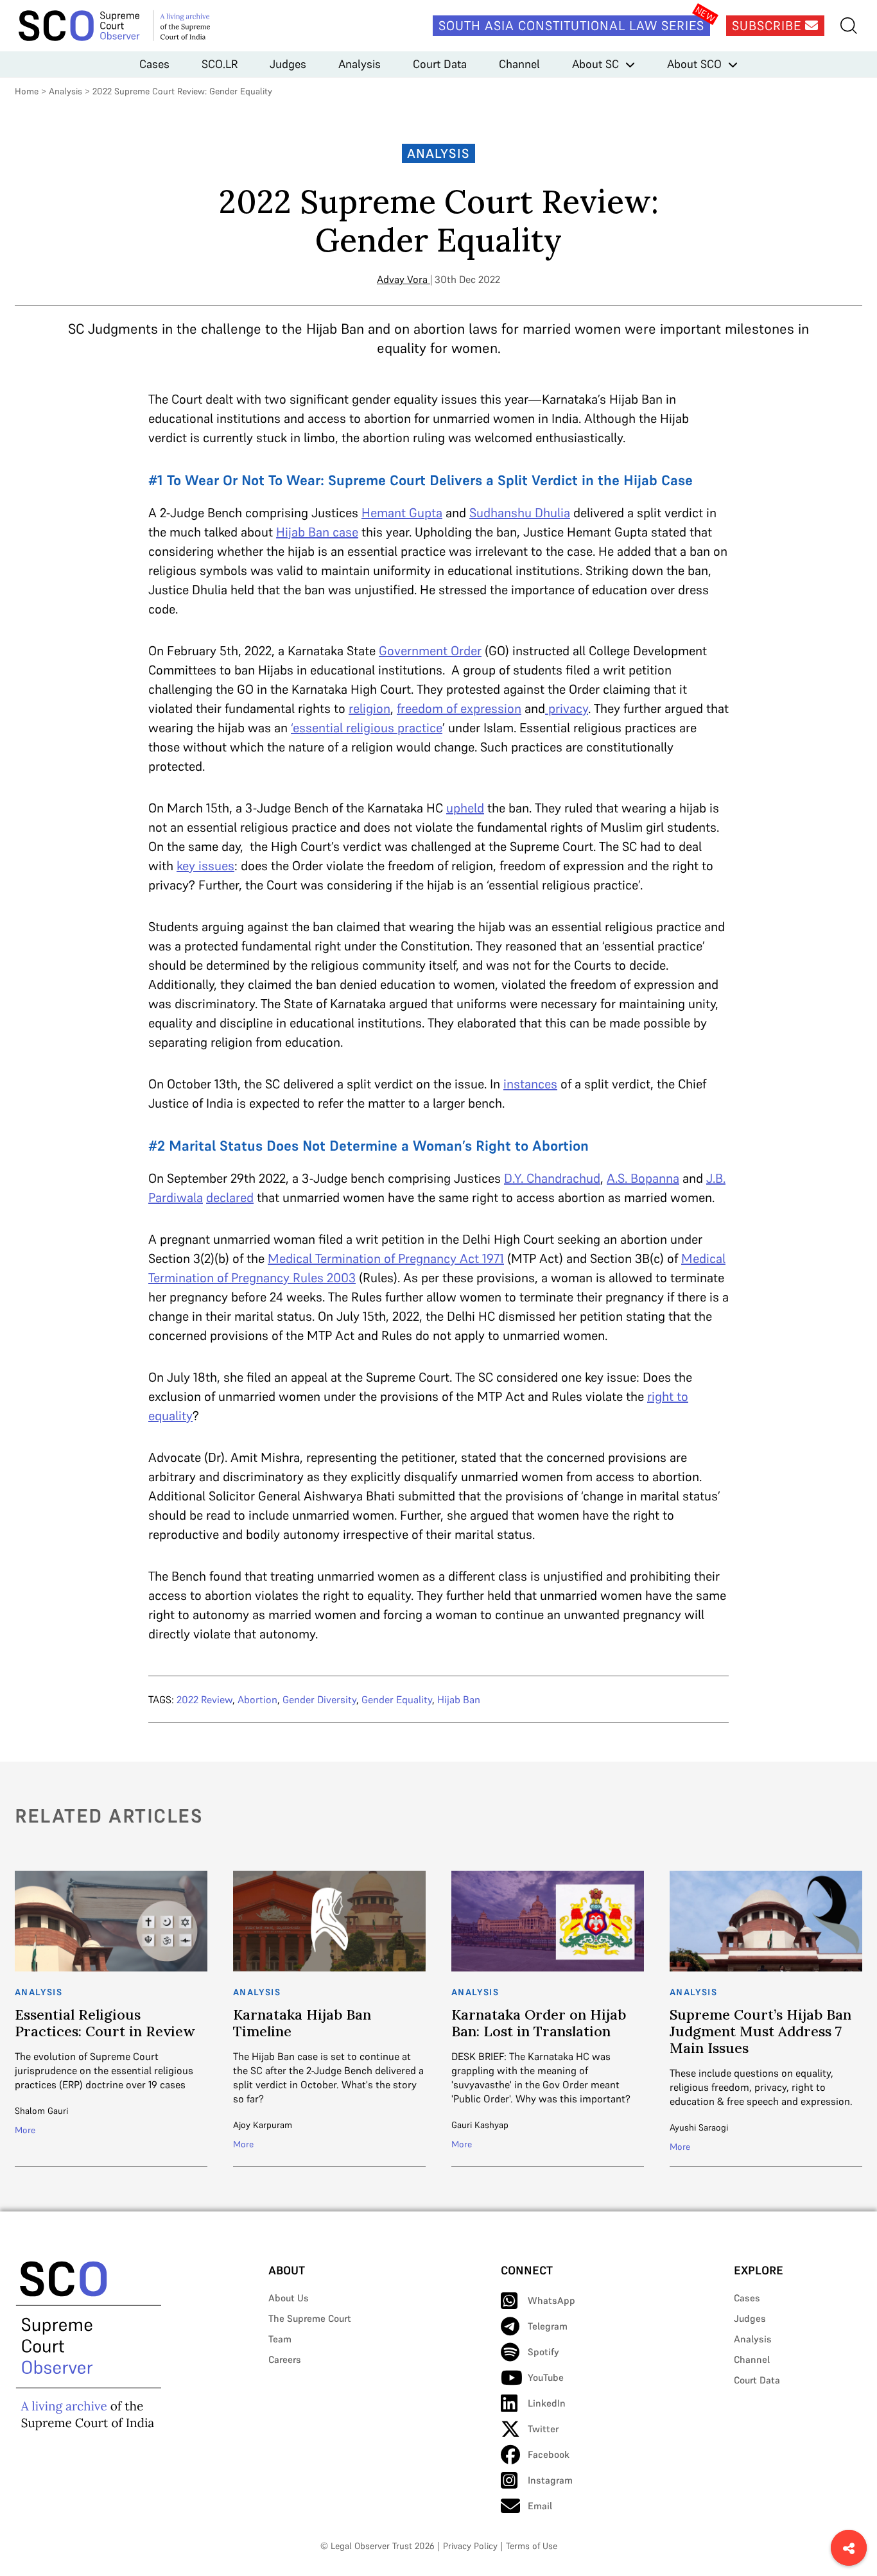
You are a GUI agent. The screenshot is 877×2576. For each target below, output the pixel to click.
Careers (285, 2359)
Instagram (550, 2480)
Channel (519, 64)
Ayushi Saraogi (699, 2127)
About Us (289, 2298)
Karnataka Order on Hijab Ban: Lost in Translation (539, 2023)
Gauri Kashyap (480, 2125)
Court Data (440, 64)
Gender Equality (397, 1699)
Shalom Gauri (41, 2111)
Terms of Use (532, 2546)
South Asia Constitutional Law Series (571, 26)
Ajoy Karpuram (263, 2125)
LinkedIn (547, 2403)
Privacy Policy (470, 2546)
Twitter (543, 2429)
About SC (595, 64)
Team (280, 2339)
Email (540, 2506)
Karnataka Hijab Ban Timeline (302, 2023)
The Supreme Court (310, 2318)
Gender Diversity (319, 1699)
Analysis (360, 64)
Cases (154, 64)
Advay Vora (402, 279)
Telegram (548, 2326)
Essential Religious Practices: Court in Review (105, 2023)
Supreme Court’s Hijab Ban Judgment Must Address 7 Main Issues (760, 2031)
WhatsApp (551, 2300)
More (25, 2130)
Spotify (543, 2352)
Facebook (549, 2454)
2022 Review (204, 1699)
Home (27, 91)
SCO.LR (220, 64)
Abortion (257, 1699)
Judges (288, 64)
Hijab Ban (459, 1699)
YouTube (546, 2377)
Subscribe (768, 26)
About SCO (694, 64)
